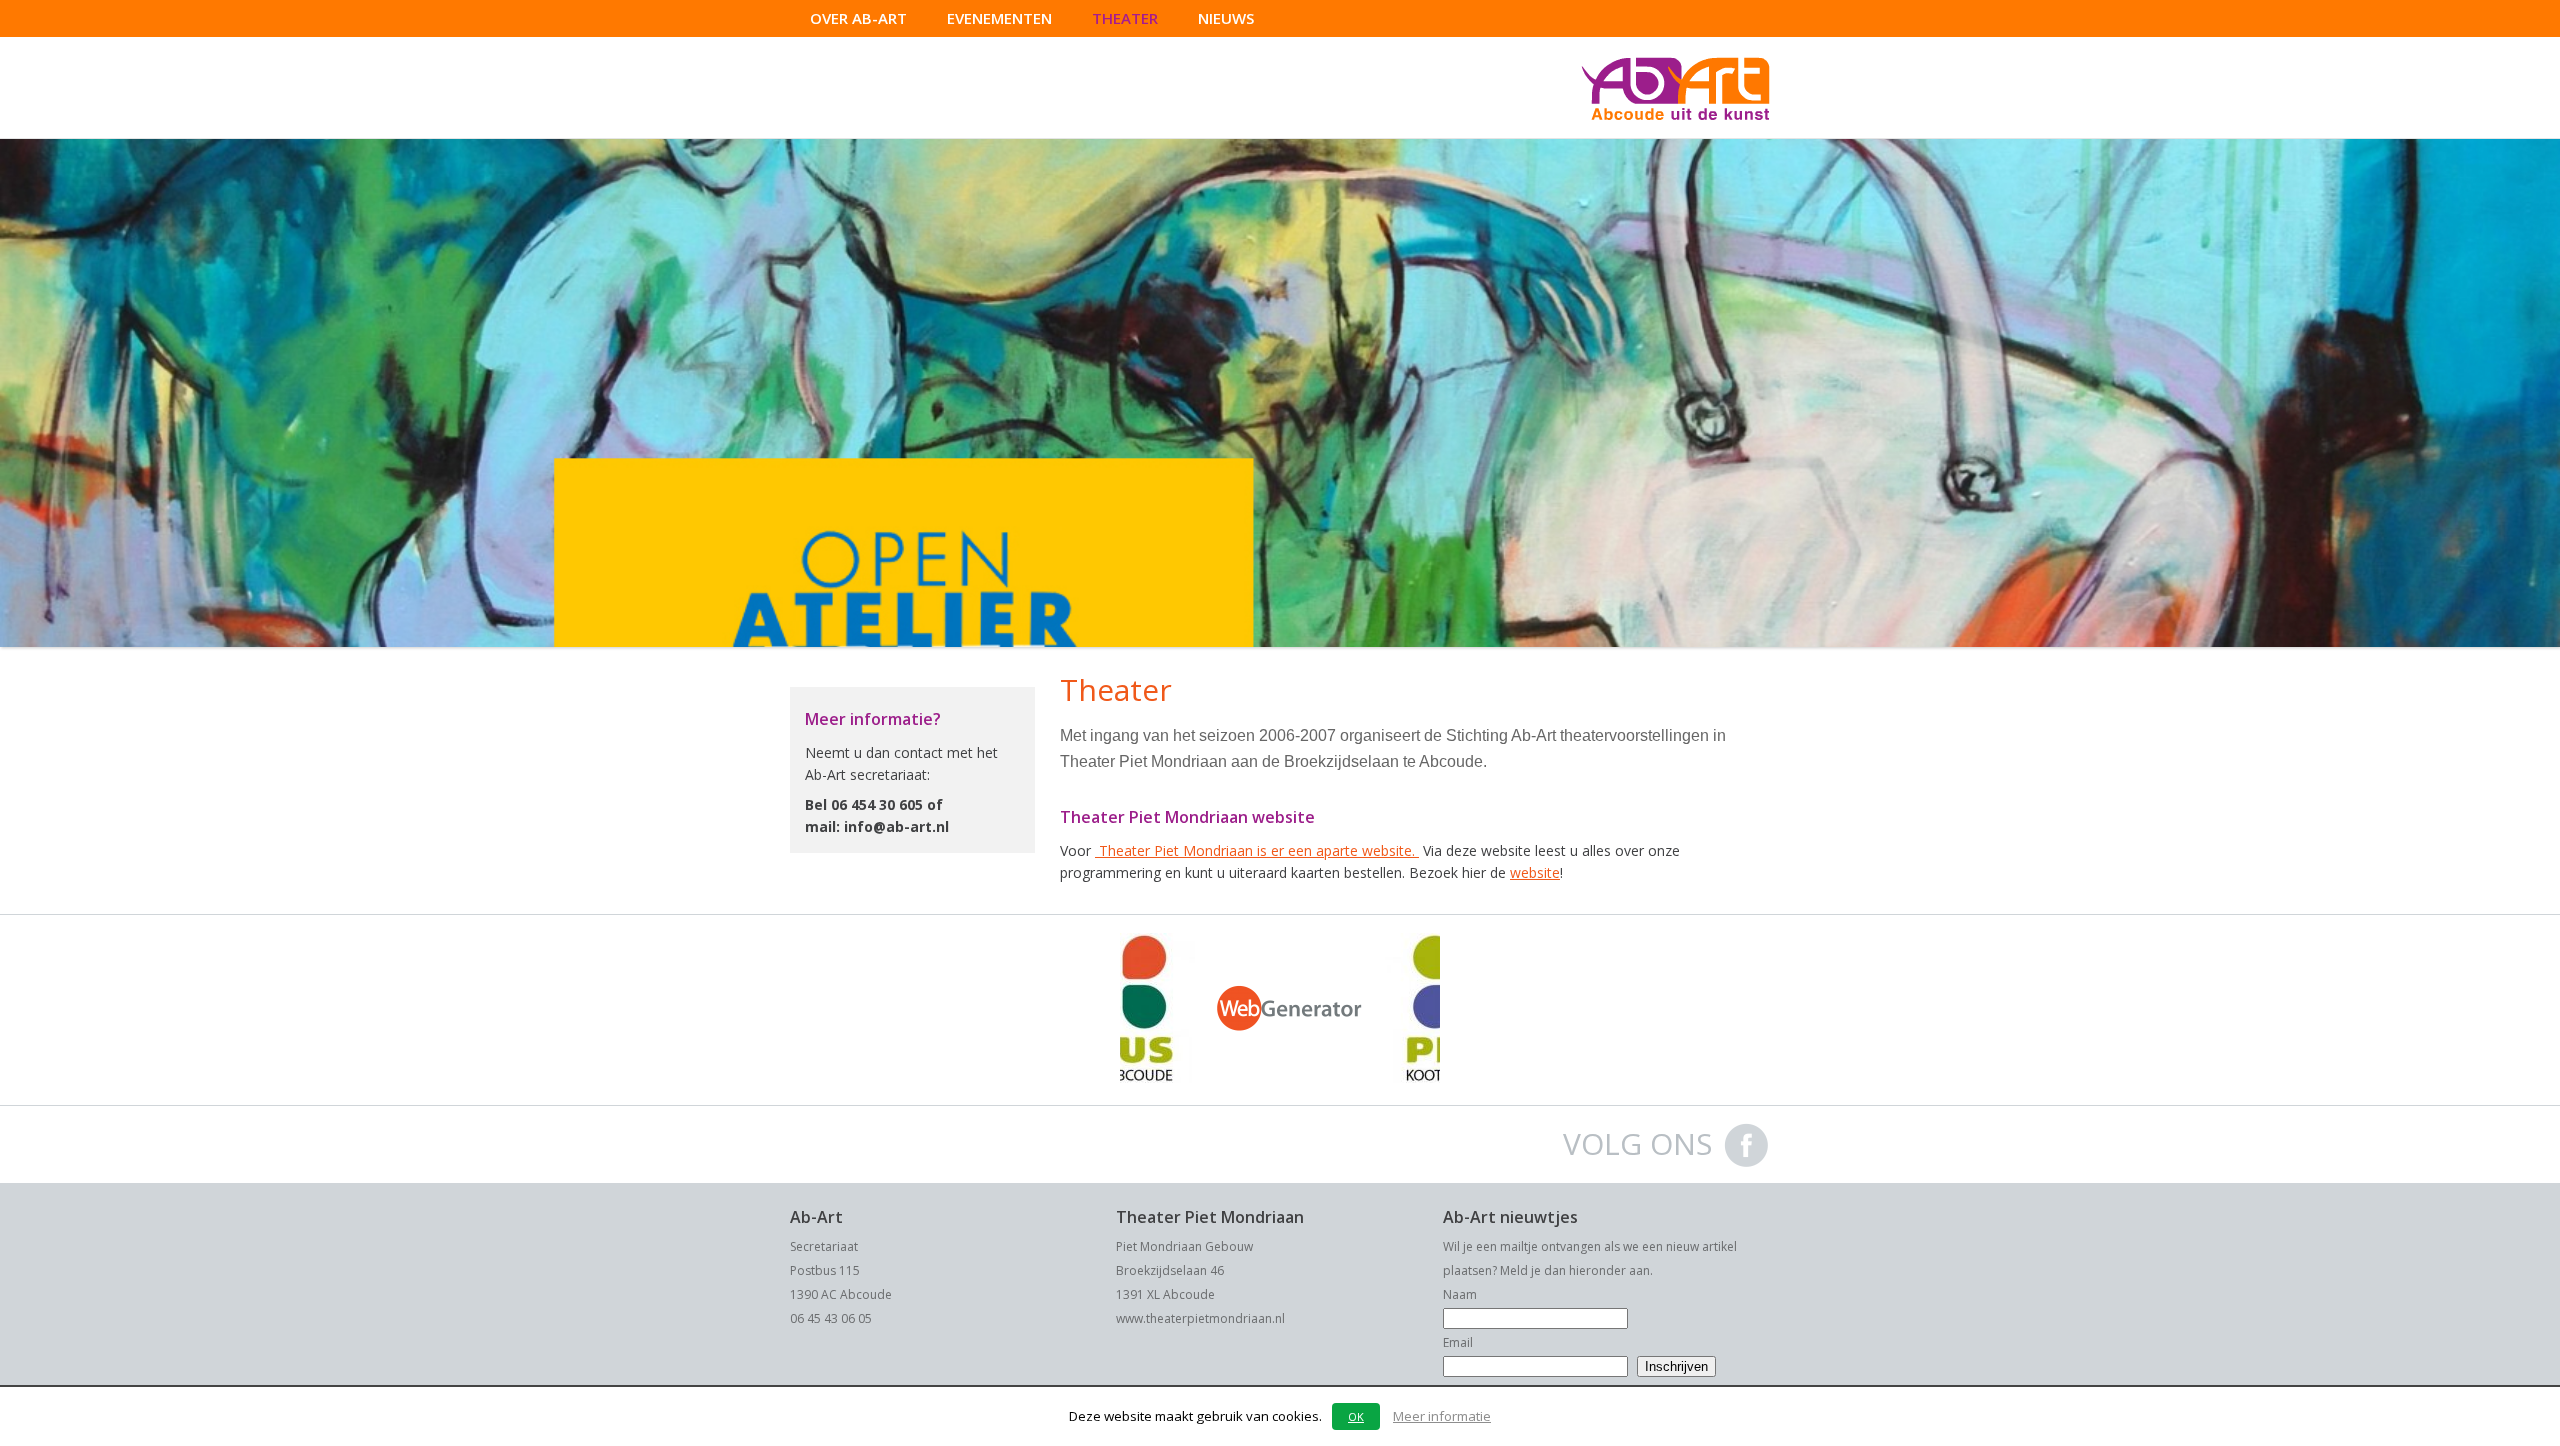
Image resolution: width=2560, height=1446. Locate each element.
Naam (1460, 1294)
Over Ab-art (858, 18)
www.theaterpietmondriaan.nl (1200, 1318)
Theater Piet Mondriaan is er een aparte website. (1257, 850)
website (1535, 872)
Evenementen (999, 18)
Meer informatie (1442, 1416)
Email (1458, 1342)
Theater (1125, 18)
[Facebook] (1746, 1163)
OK (1356, 1416)
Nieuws (1226, 18)
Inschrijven (1676, 1366)
